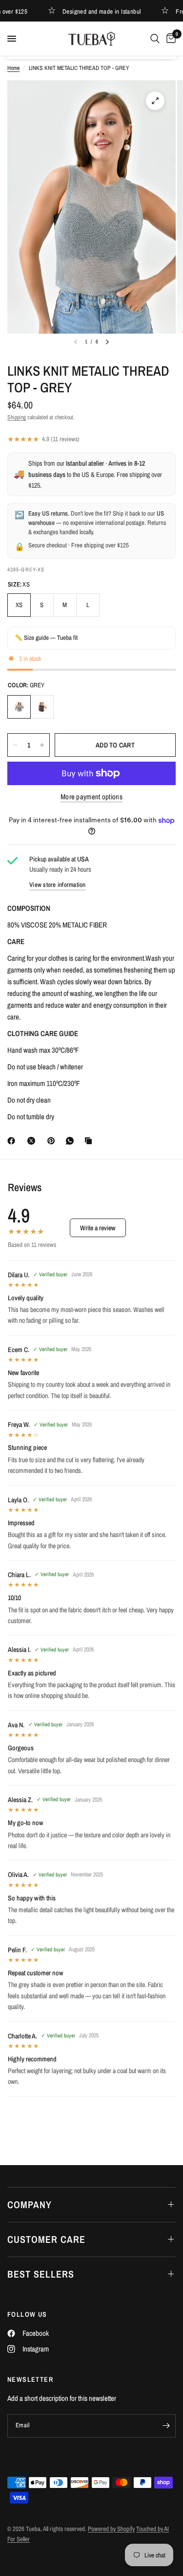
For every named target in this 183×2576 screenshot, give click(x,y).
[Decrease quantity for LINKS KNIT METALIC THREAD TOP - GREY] (15, 745)
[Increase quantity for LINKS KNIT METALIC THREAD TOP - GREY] (42, 745)
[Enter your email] (166, 2426)
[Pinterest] (53, 1141)
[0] (169, 39)
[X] (33, 1141)
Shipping (17, 417)
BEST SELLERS (41, 2274)
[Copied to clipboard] (90, 1141)
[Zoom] (155, 101)
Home (13, 68)
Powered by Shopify (111, 2529)
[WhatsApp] (72, 1141)
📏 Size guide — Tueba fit (46, 638)
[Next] (107, 342)
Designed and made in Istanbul (92, 11)
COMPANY (30, 2204)
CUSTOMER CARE (46, 2239)
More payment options (91, 797)
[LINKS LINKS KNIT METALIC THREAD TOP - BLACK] (42, 707)
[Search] (155, 39)
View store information (58, 885)
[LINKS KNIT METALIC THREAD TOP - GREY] (19, 707)
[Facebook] (13, 1141)
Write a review (98, 1228)
